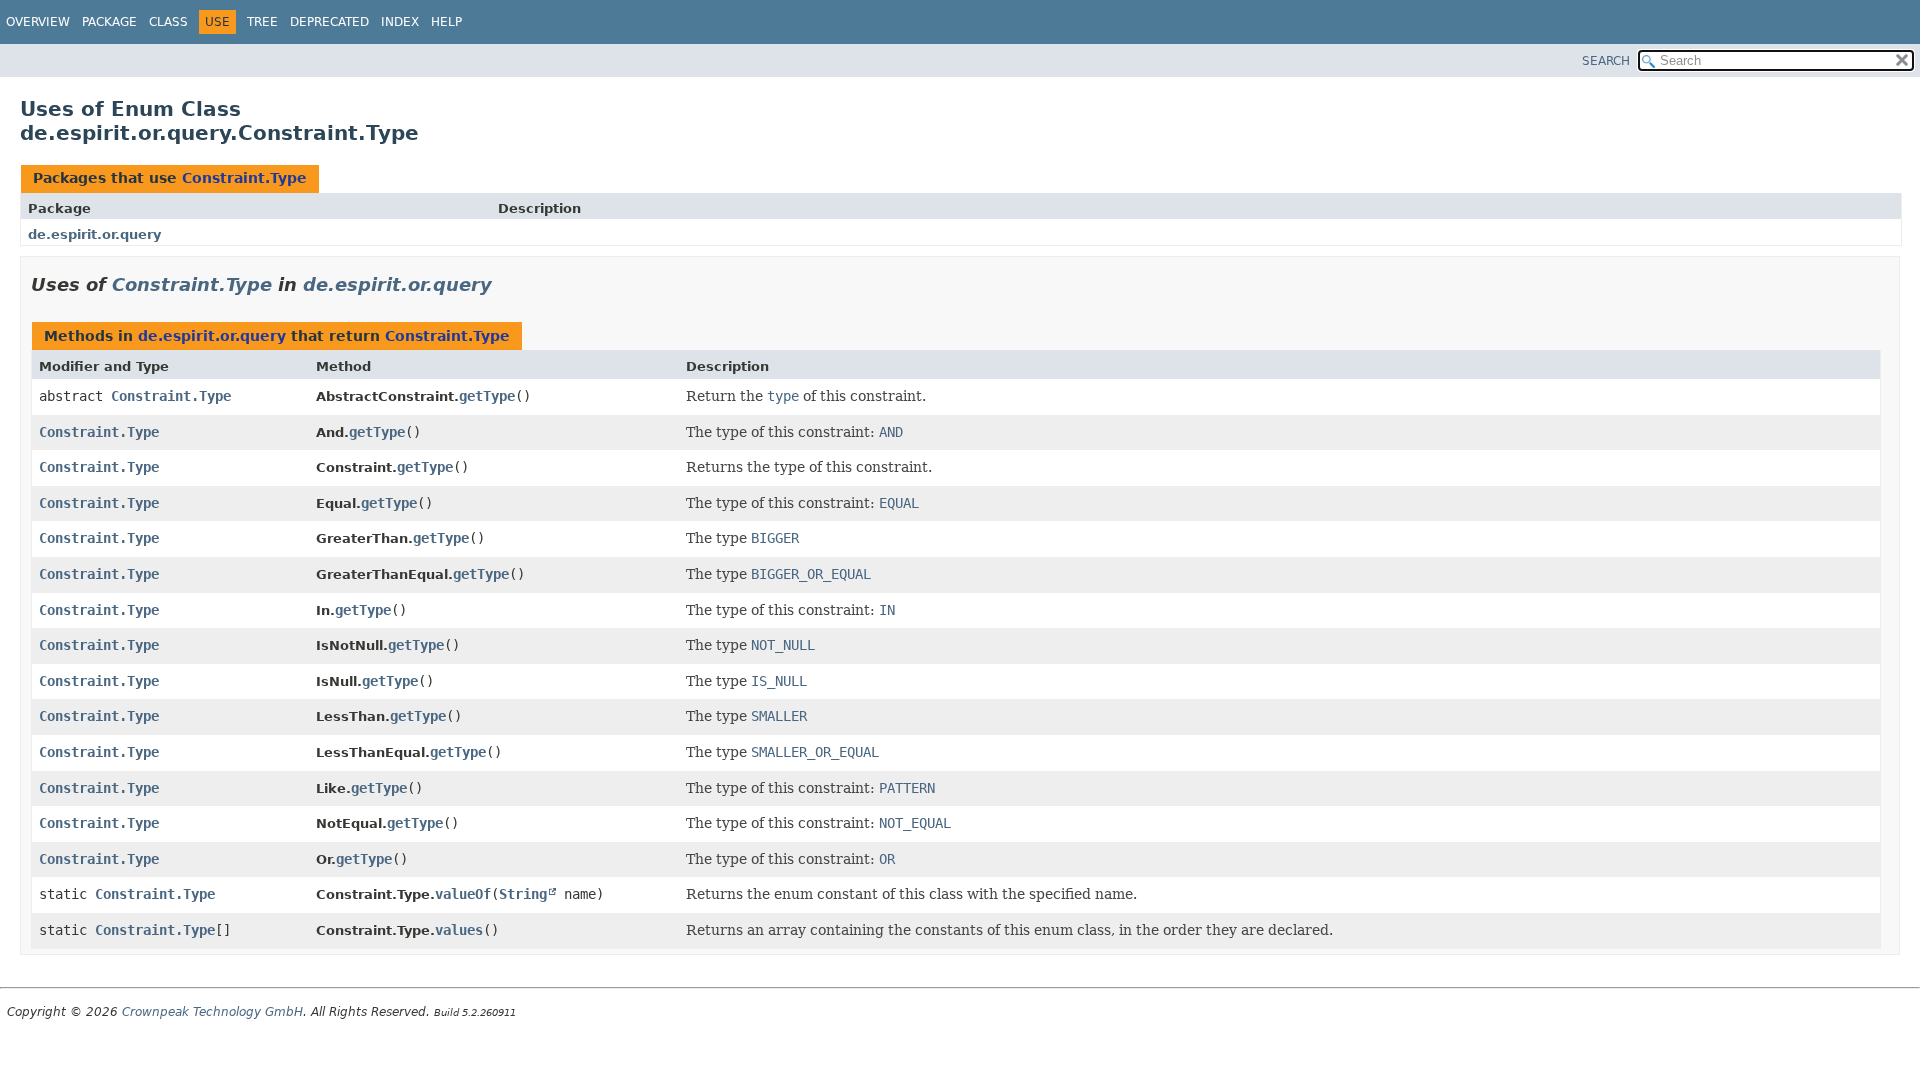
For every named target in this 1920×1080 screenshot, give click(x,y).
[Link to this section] (506, 284)
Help (446, 22)
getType (487, 396)
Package (109, 22)
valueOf (463, 894)
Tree (262, 22)
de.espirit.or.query (94, 234)
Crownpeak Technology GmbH (212, 1012)
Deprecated (329, 22)
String (523, 894)
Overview (38, 22)
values (459, 930)
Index (400, 22)
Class (168, 22)
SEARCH (1606, 61)
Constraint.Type (244, 178)
